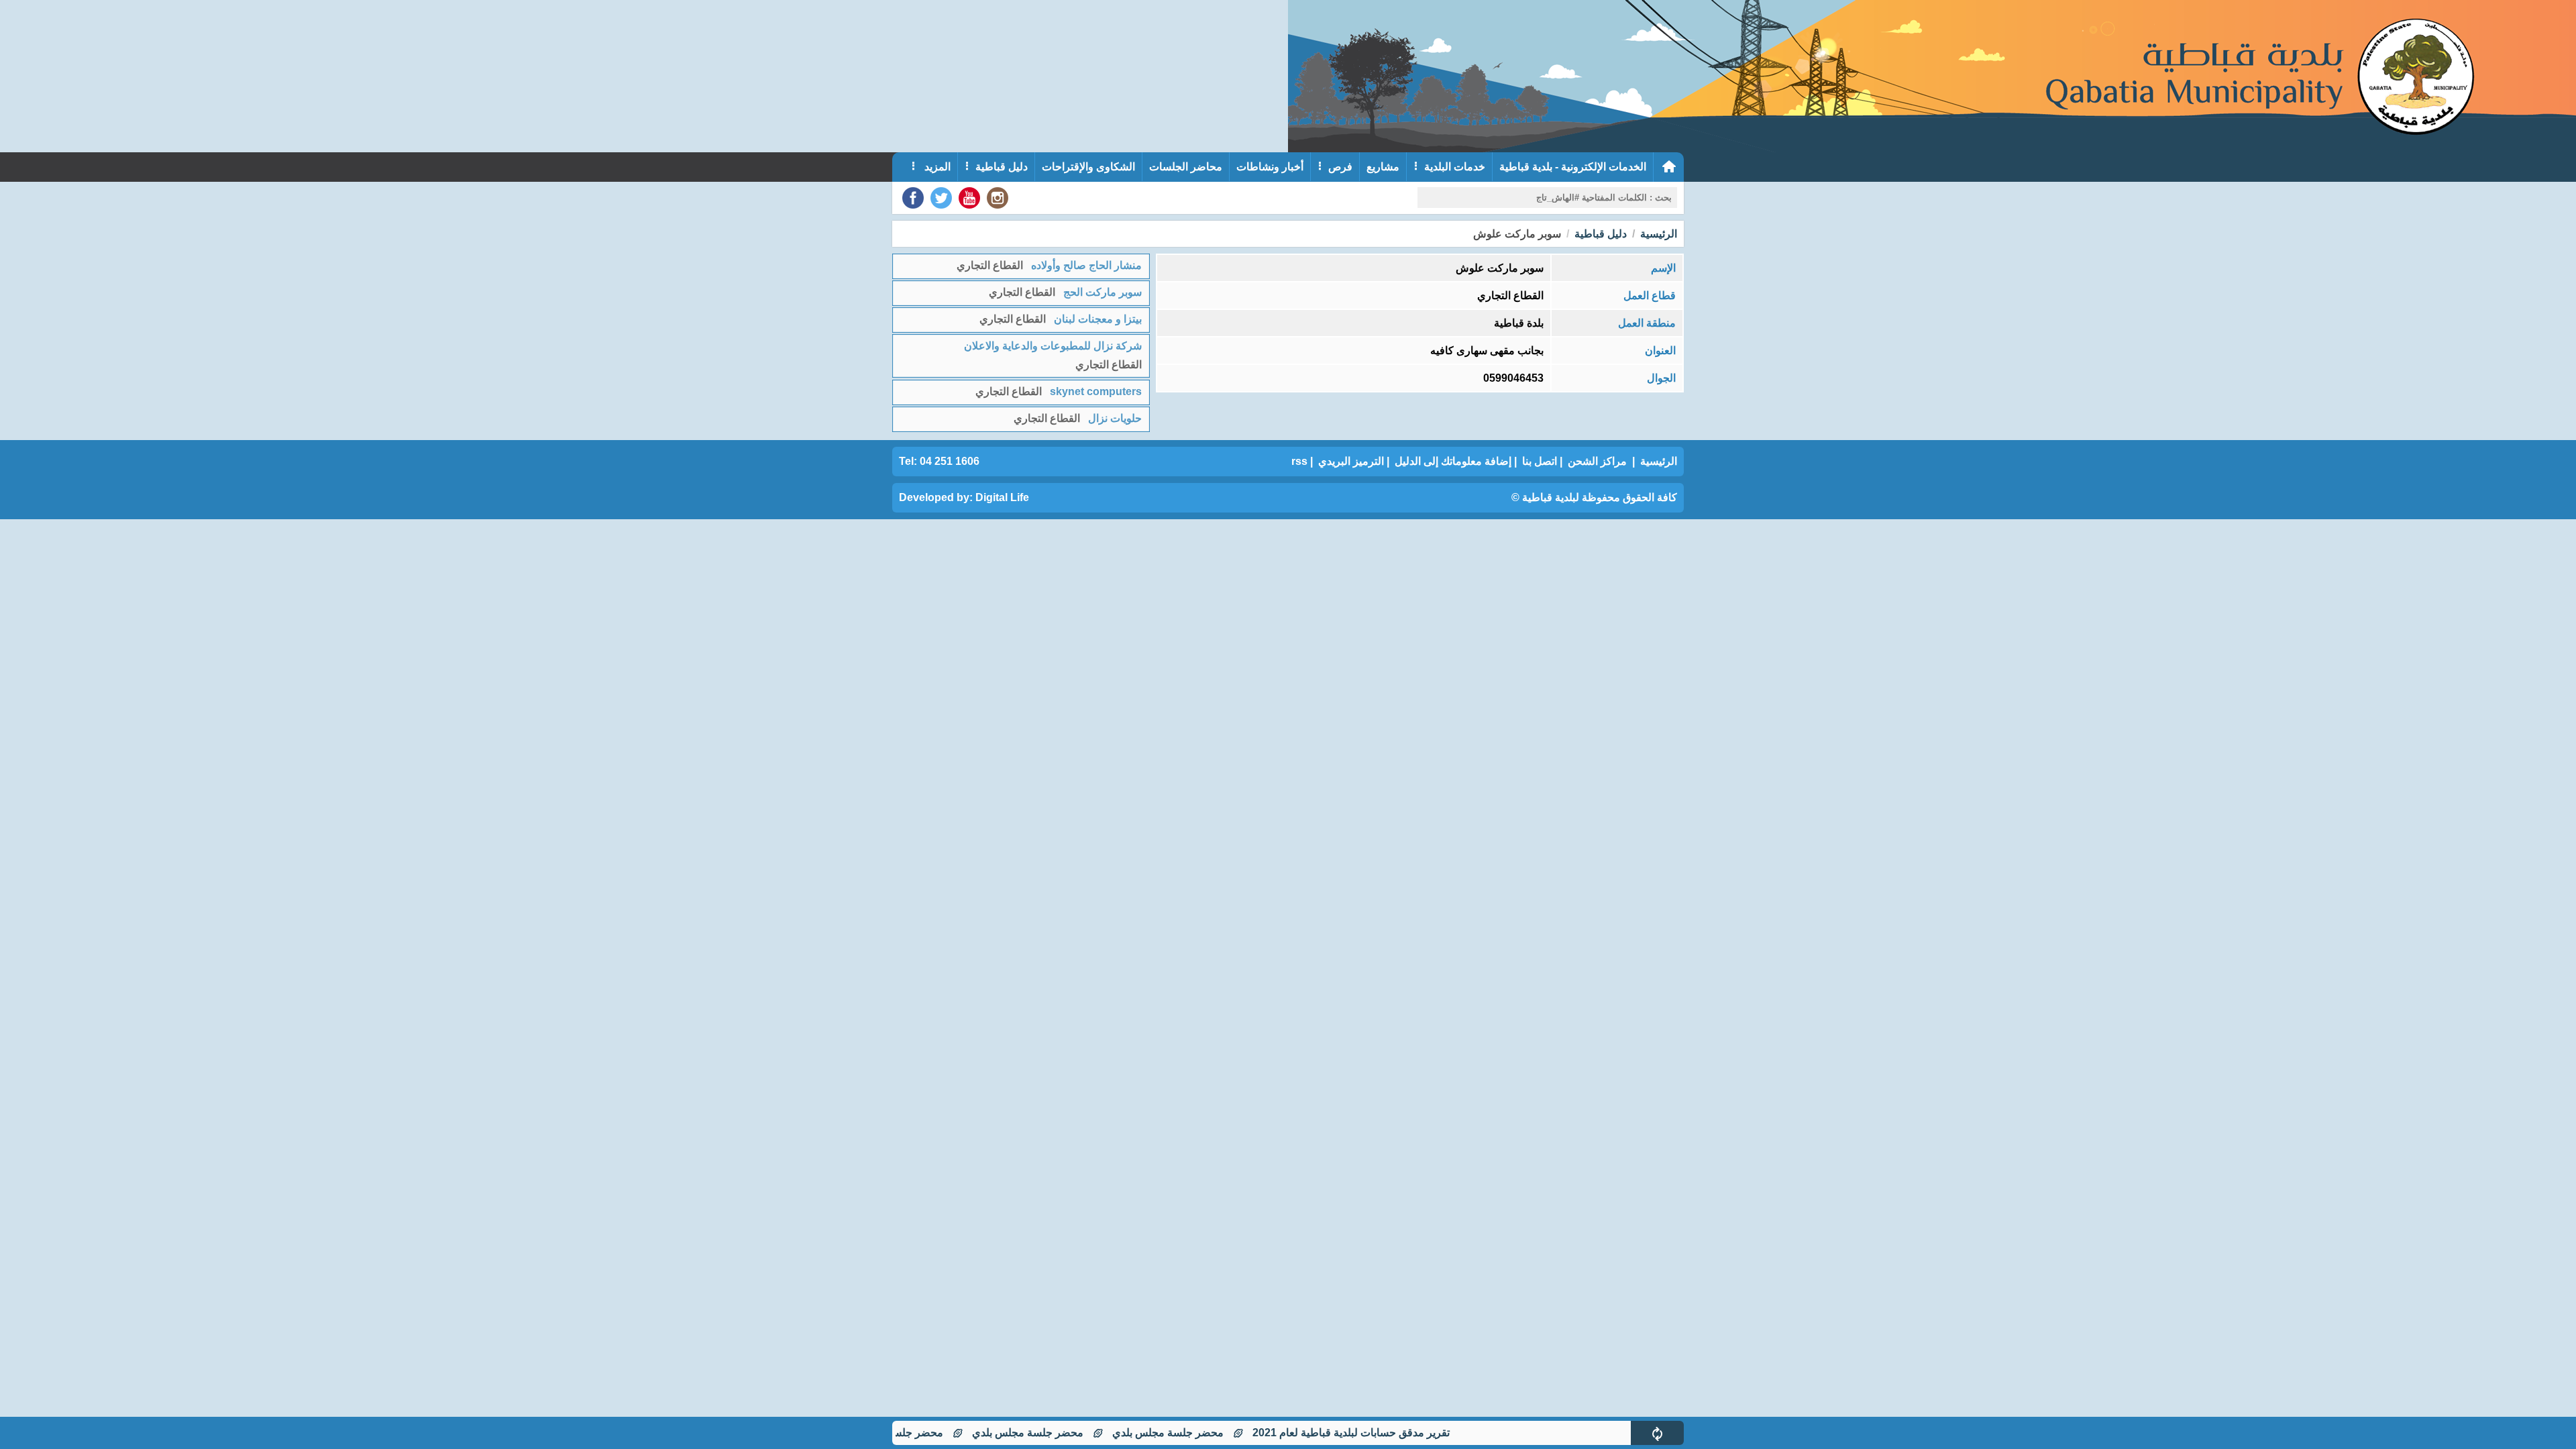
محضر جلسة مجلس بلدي (1216, 1433)
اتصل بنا (1540, 461)
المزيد (936, 167)
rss (1299, 461)
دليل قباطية (1002, 167)
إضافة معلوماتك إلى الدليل (1453, 461)
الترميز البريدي (1351, 461)
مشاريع (1383, 167)
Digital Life (1002, 497)
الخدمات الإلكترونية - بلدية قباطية (1573, 167)
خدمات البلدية (1455, 167)
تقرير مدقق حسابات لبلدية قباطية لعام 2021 (1399, 1433)
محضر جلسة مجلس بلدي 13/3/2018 (911, 1433)
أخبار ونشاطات (1270, 167)
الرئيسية (1659, 234)
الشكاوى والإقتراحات (1088, 167)
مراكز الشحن (1597, 461)
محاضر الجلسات (1186, 167)
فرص (1340, 167)
